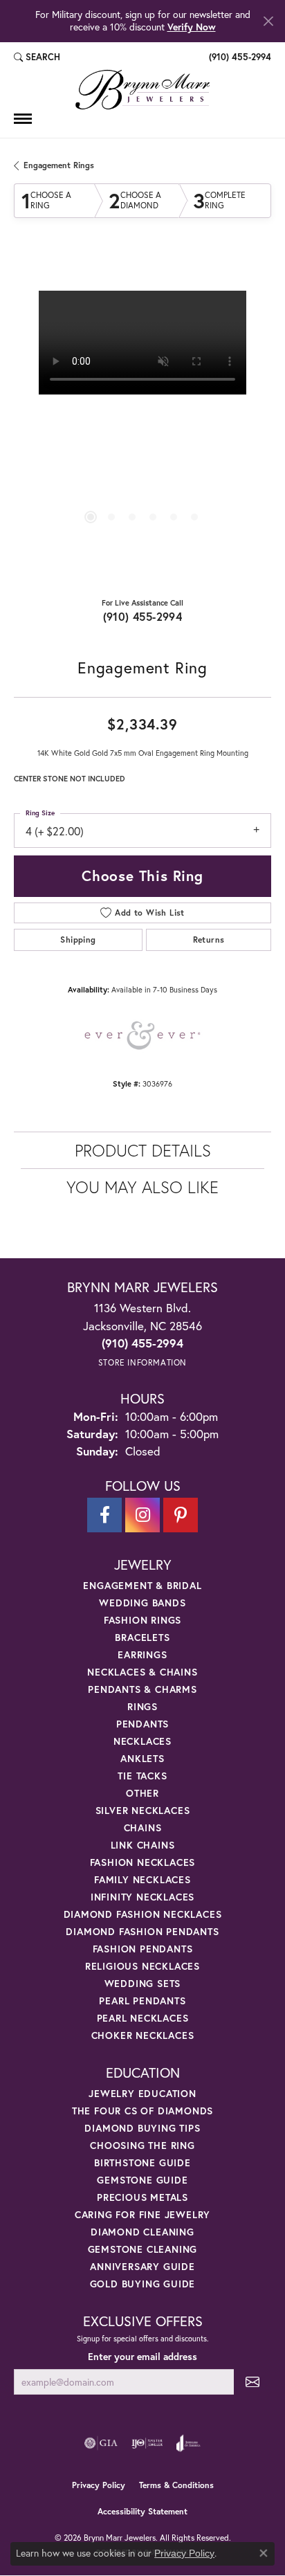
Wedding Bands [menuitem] (142, 1603)
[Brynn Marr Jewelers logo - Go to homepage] (142, 90)
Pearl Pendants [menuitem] (142, 2001)
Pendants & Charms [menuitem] (142, 1689)
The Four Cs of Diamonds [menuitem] (142, 2111)
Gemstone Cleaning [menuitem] (143, 2249)
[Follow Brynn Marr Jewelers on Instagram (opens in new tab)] (142, 1515)
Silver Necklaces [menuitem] (143, 1810)
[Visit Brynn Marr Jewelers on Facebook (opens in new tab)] (104, 1515)
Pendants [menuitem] (142, 1724)
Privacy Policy (99, 2485)
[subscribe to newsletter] (252, 2382)
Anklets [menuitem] (142, 1758)
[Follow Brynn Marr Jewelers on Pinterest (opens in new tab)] (181, 1515)
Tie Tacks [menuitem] (142, 1776)
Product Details (143, 1150)
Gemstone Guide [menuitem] (142, 2180)
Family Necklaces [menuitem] (142, 1879)
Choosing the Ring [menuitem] (142, 2145)
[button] (37, 57)
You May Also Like (142, 1187)
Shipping (78, 940)
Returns (209, 940)
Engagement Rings (59, 165)
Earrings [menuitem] (142, 1654)
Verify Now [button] (192, 27)
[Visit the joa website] (189, 2443)
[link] (239, 57)
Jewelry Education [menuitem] (142, 2093)
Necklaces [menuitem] (142, 1741)
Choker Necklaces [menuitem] (143, 2035)
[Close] (268, 21)
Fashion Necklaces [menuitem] (143, 1862)
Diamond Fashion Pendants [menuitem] (142, 1931)
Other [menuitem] (142, 1793)
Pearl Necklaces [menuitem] (143, 2018)
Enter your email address (142, 2357)
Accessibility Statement (142, 2511)
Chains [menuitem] (143, 1827)
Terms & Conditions (176, 2485)
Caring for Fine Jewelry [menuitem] (142, 2214)
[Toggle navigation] (23, 119)
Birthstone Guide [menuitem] (142, 2162)
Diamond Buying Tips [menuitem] (142, 2128)
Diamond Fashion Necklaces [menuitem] (143, 1914)
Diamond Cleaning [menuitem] (142, 2232)
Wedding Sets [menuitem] (143, 1983)
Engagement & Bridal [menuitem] (142, 1585)
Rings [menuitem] (142, 1706)
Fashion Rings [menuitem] (142, 1620)
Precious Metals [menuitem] (142, 2197)
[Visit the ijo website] (147, 2443)
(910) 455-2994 (143, 616)
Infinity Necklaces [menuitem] (142, 1897)
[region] (142, 419)
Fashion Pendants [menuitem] (143, 1949)
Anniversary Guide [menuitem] (142, 2266)
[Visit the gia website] (101, 2443)
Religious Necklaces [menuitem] (142, 1966)
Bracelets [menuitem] (142, 1637)
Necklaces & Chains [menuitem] (142, 1672)
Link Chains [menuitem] (143, 1845)
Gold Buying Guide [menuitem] (143, 2284)
